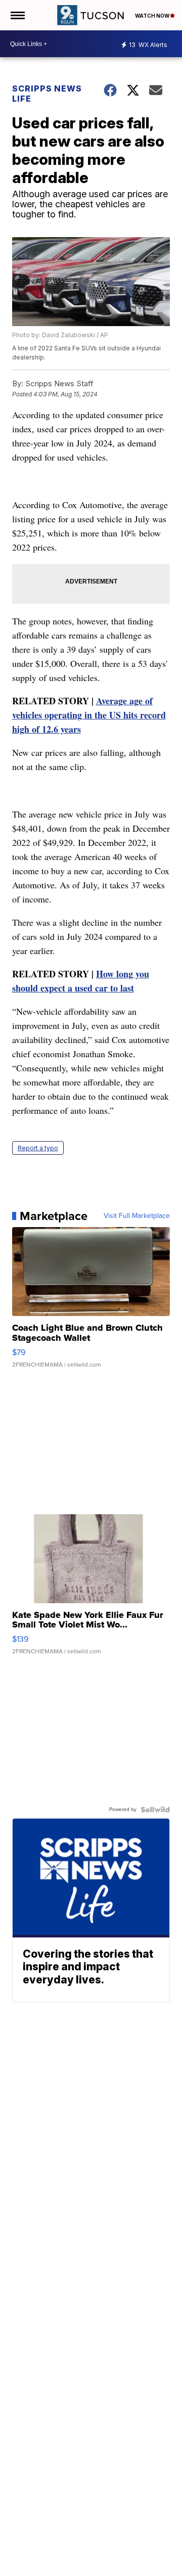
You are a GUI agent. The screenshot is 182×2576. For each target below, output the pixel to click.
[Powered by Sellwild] (155, 1810)
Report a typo (38, 1148)
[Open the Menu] (17, 15)
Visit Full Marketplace (137, 1216)
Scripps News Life (47, 94)
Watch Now (153, 16)
